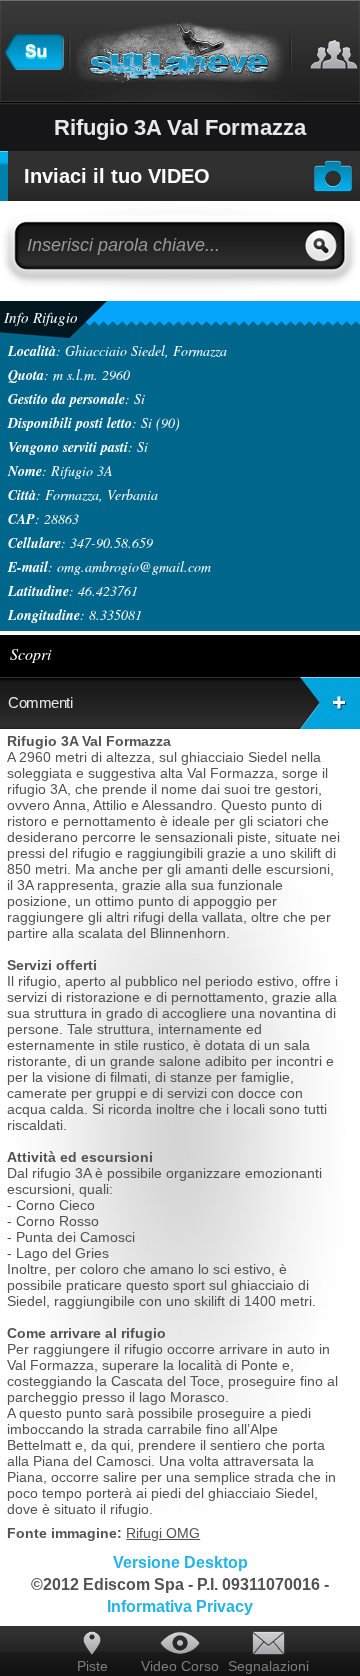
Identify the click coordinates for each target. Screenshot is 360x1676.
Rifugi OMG (163, 1533)
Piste (92, 1666)
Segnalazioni (268, 1666)
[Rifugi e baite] (34, 65)
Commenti (40, 702)
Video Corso (180, 1666)
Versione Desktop (180, 1562)
